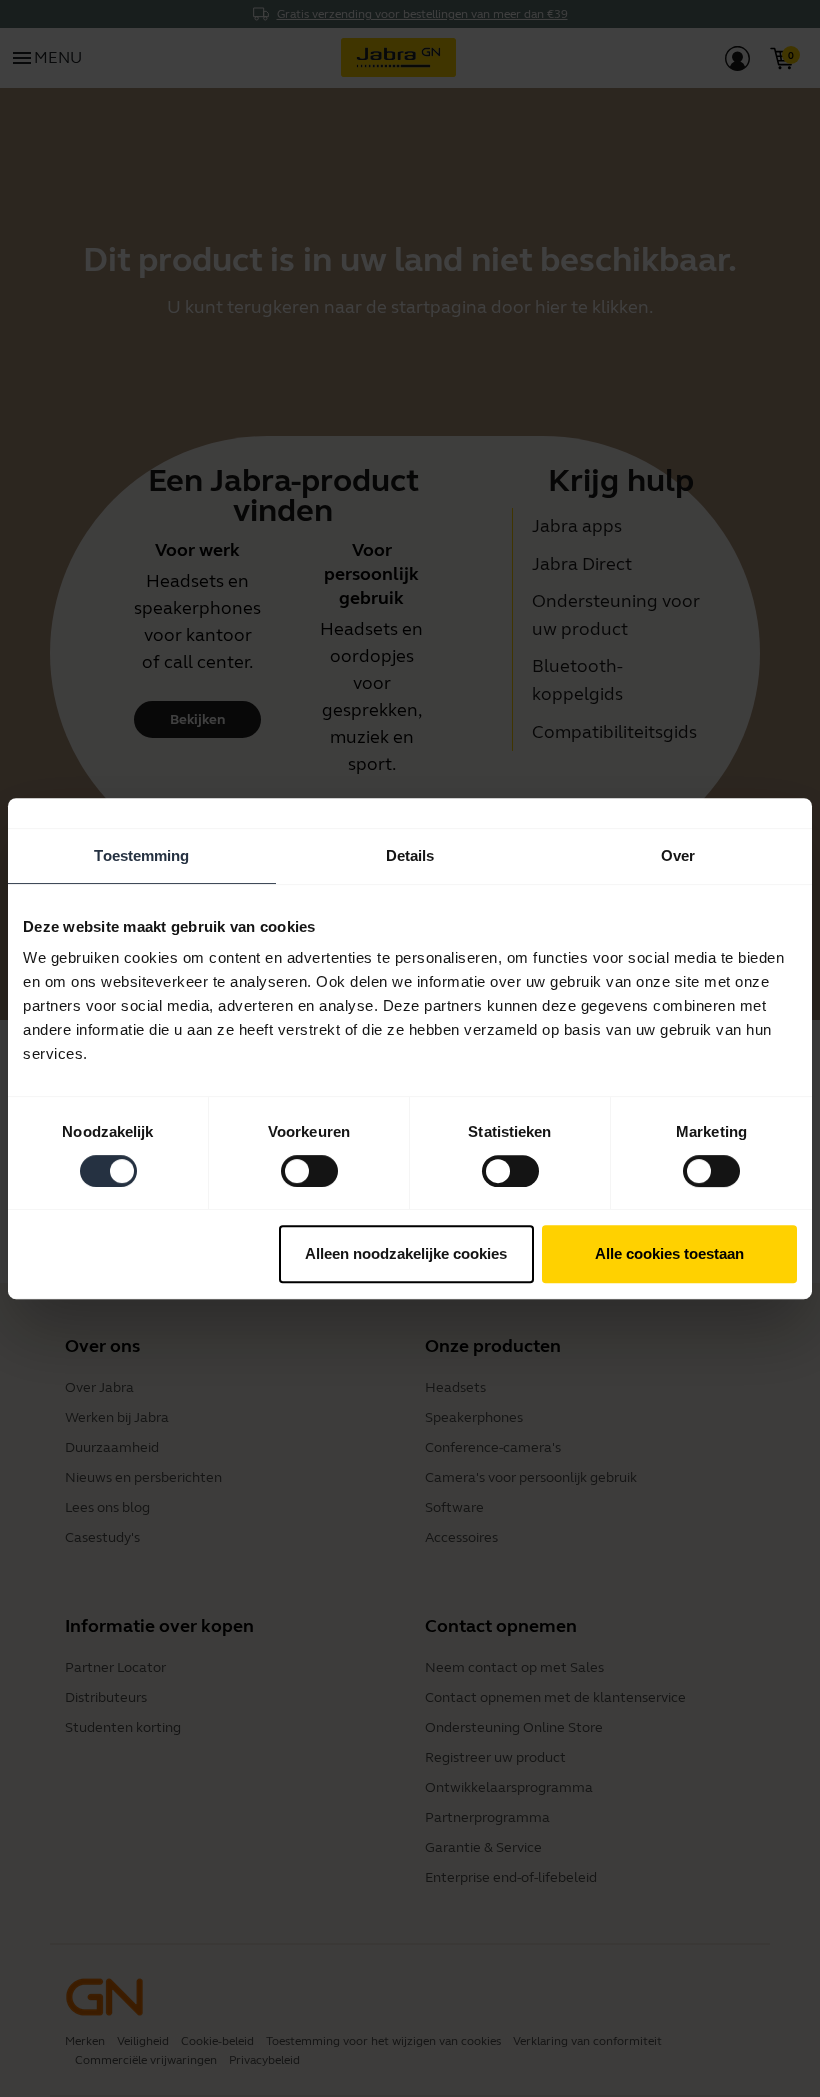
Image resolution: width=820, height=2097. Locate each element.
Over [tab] (678, 855)
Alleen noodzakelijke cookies (406, 1253)
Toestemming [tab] (141, 855)
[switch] (309, 1171)
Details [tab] (410, 855)
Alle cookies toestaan (669, 1253)
